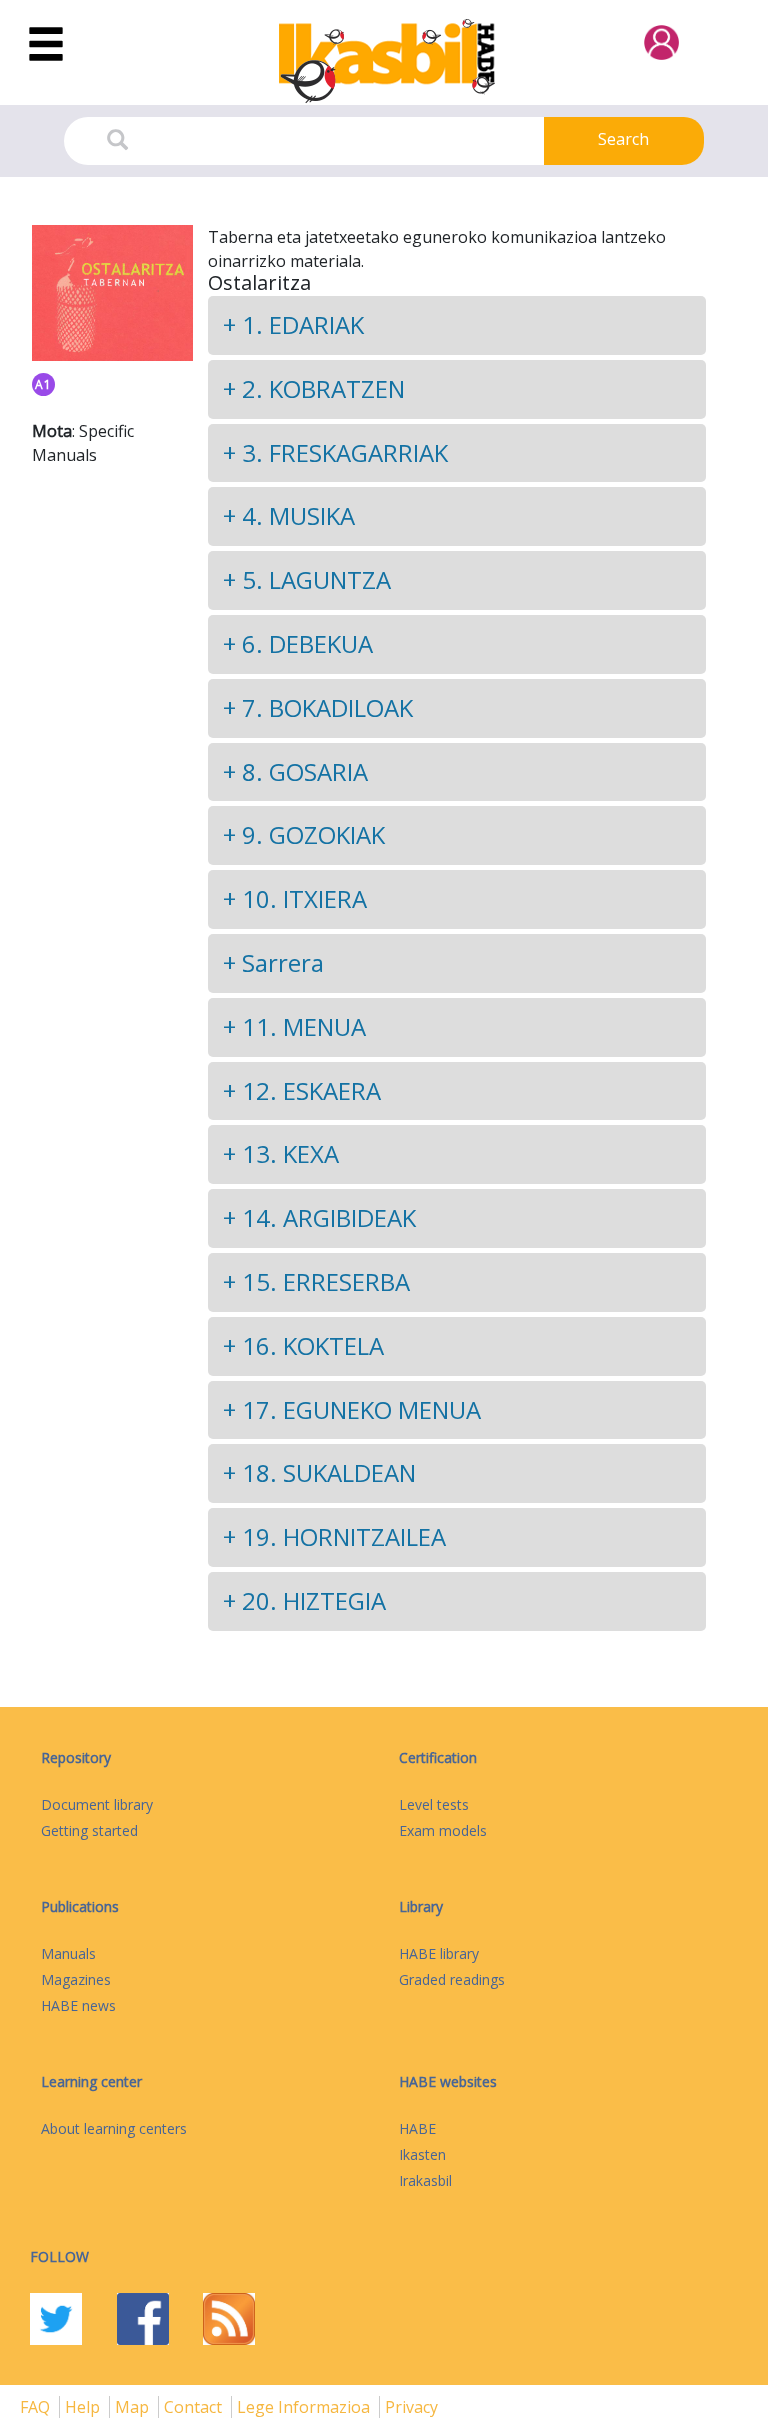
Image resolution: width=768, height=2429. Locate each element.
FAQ (37, 2407)
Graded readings (452, 1979)
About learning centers (114, 2128)
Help (84, 2407)
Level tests (434, 1804)
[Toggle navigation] (46, 45)
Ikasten (422, 2154)
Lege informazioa (305, 2407)
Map (134, 2407)
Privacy (411, 2407)
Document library (97, 1804)
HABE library (439, 1953)
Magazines (76, 1979)
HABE (417, 2128)
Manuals (68, 1953)
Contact (195, 2407)
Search (623, 139)
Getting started (89, 1830)
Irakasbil (425, 2180)
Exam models (443, 1830)
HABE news (78, 2005)
